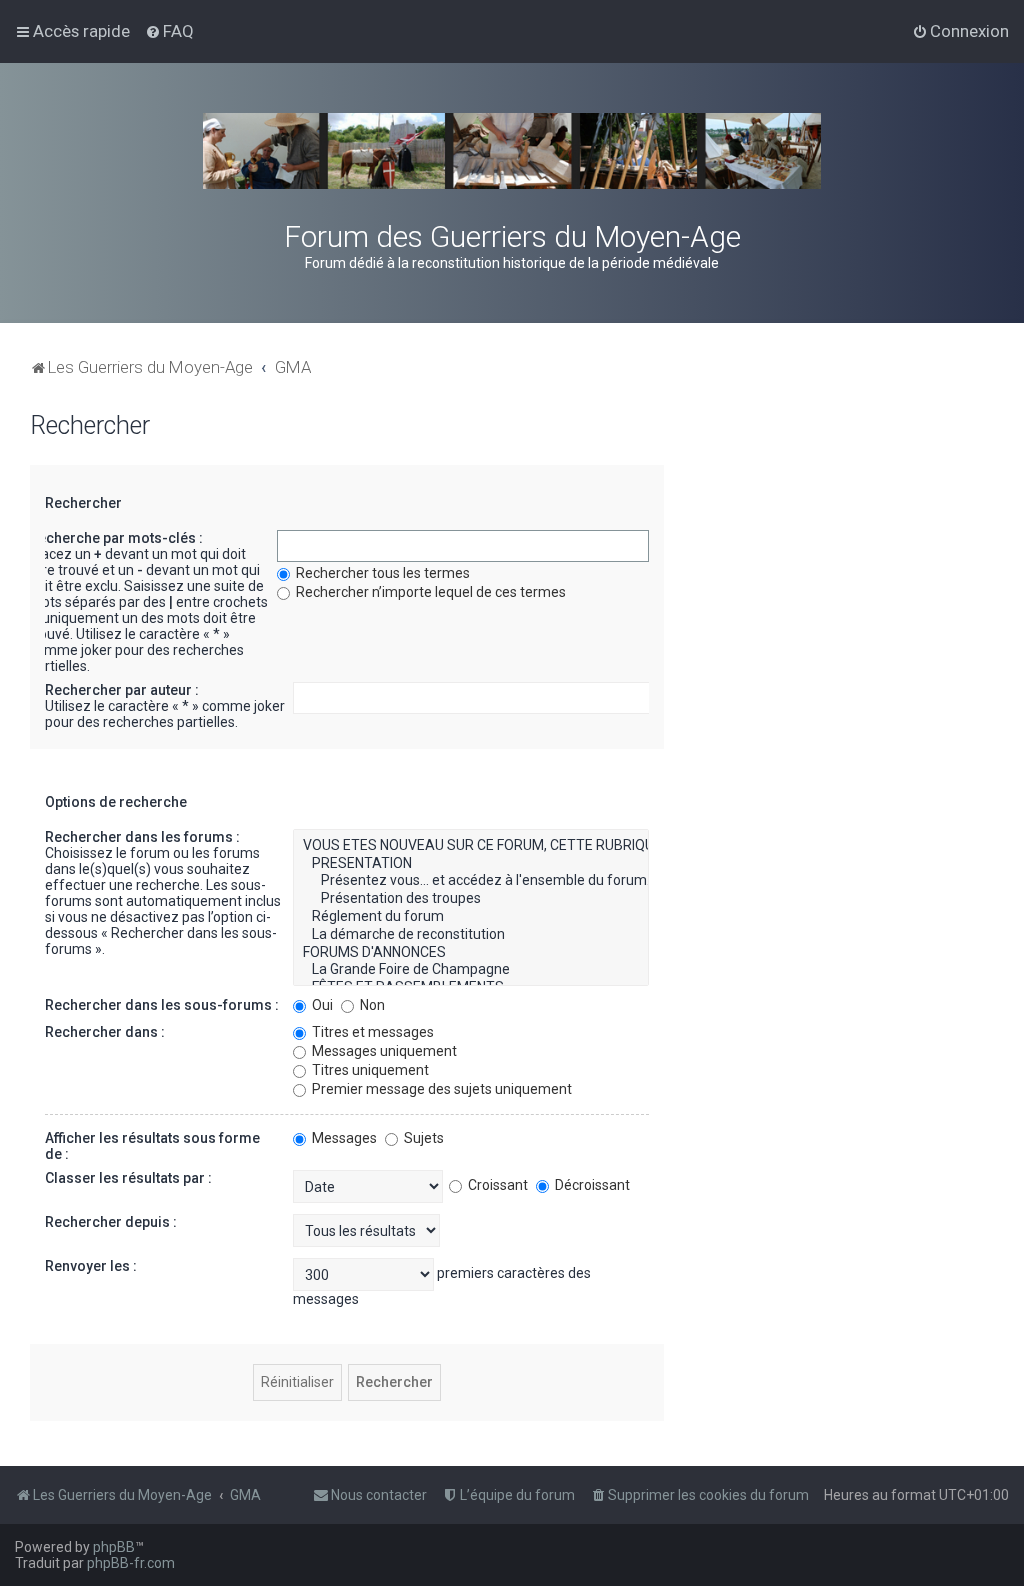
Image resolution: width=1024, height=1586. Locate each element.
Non (371, 1005)
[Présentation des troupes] (471, 899)
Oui (321, 1005)
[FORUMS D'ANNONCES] (471, 953)
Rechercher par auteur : (122, 690)
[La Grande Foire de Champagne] (471, 970)
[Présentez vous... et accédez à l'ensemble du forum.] (471, 881)
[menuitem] (169, 31)
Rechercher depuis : (111, 1222)
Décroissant (591, 1185)
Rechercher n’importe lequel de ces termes (429, 592)
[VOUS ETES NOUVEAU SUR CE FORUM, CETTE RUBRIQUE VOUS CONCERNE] (471, 846)
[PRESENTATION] (471, 864)
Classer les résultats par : (128, 1178)
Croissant (496, 1185)
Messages (343, 1138)
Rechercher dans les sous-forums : (162, 1005)
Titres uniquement (369, 1070)
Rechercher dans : (105, 1032)
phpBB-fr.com (131, 1563)
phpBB (114, 1547)
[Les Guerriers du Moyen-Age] (512, 151)
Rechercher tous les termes (381, 573)
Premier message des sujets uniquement (440, 1089)
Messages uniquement (383, 1051)
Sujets (422, 1138)
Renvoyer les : (91, 1266)
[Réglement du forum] (471, 917)
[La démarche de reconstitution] (471, 935)
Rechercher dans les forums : (142, 837)
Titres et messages (371, 1032)
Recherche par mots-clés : (116, 538)
